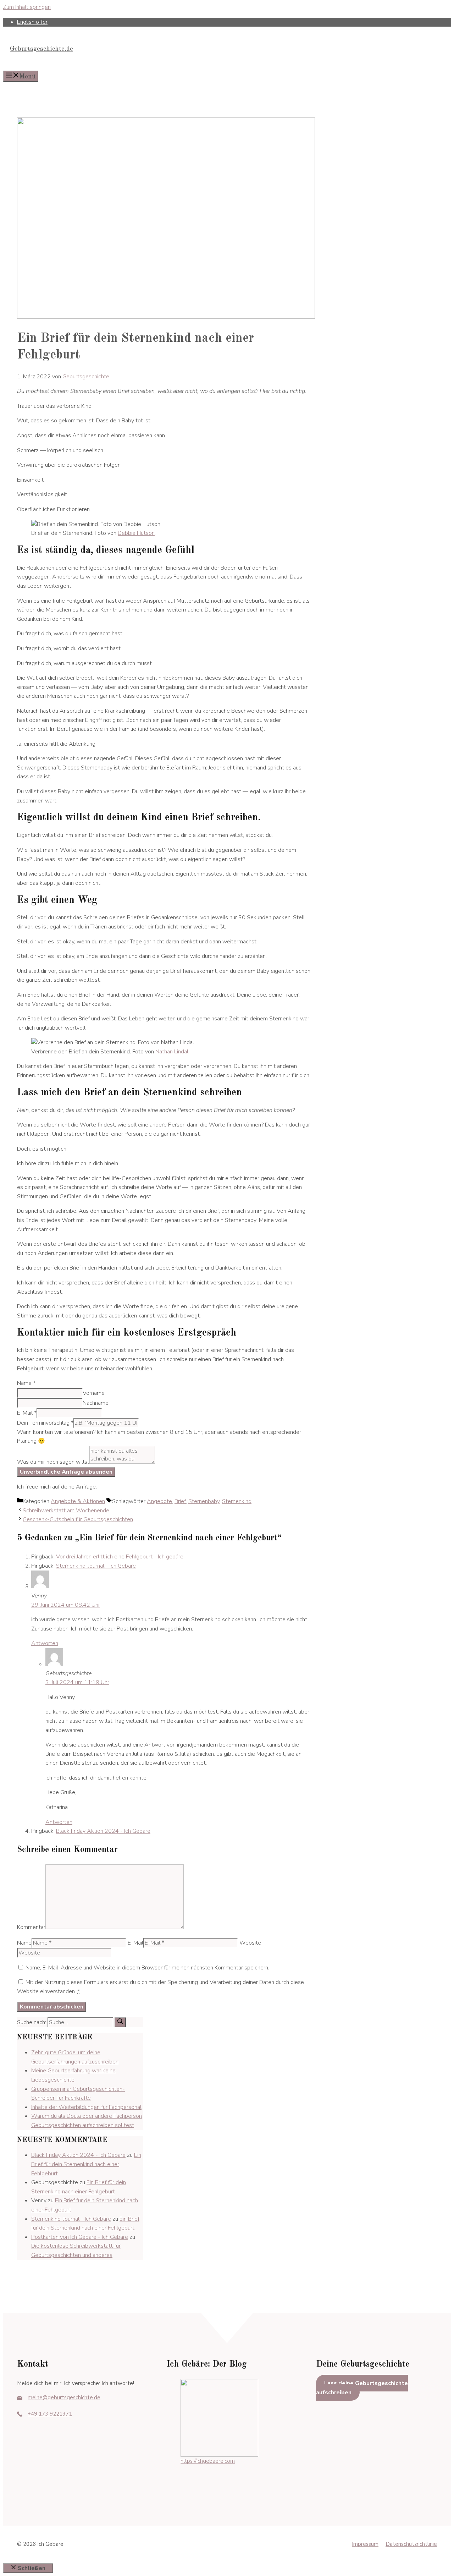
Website (250, 1943)
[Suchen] (120, 2022)
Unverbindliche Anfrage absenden (66, 1472)
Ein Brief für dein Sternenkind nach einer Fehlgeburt (86, 2164)
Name (26, 1383)
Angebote (159, 1501)
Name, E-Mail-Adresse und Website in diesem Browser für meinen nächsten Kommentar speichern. (147, 1968)
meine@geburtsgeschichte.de (64, 2397)
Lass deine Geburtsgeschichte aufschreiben (362, 2388)
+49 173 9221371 (50, 2414)
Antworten (45, 1643)
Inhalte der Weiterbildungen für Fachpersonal (86, 2107)
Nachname (96, 1403)
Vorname (94, 1393)
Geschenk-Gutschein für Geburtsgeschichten (78, 1519)
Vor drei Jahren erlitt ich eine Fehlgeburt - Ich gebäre (120, 1557)
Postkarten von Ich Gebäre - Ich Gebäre (80, 2237)
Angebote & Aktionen (78, 1501)
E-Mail (27, 1413)
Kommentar (31, 1927)
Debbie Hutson (136, 533)
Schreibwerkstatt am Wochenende (66, 1511)
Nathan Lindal (172, 1052)
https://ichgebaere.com (208, 2461)
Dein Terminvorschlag (45, 1423)
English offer (32, 22)
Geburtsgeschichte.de (41, 49)
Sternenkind (237, 1501)
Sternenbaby (204, 1501)
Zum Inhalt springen (27, 7)
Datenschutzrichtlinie (411, 2544)
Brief (180, 1501)
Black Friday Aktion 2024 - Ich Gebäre (103, 1831)
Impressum (365, 2544)
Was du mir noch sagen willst (53, 1462)
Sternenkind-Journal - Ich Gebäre (96, 1566)
